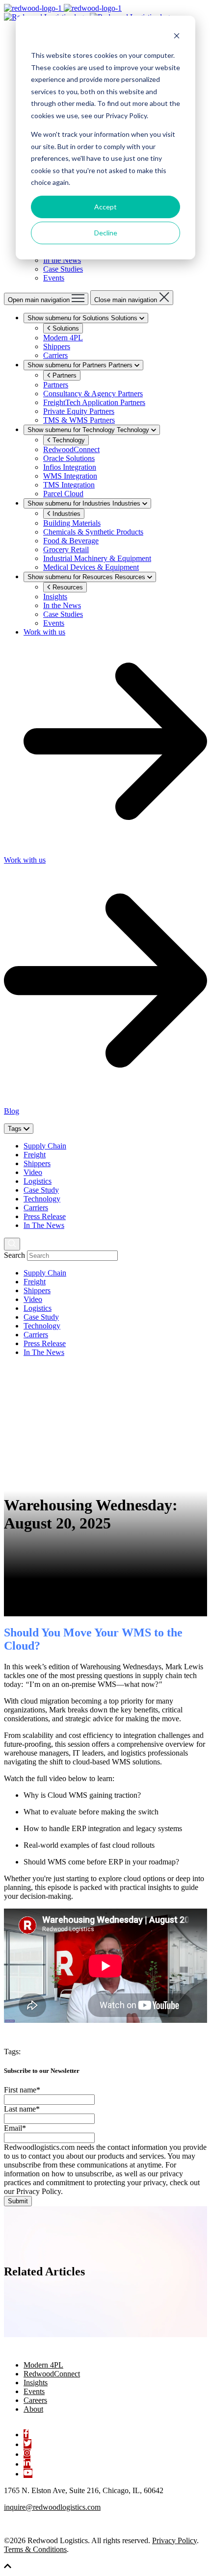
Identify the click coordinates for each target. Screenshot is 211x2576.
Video (33, 1172)
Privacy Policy (174, 2540)
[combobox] (72, 1256)
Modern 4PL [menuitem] (43, 2365)
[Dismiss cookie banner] (177, 37)
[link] (89, 13)
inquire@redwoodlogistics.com (52, 2507)
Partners (64, 375)
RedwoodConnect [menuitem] (52, 2374)
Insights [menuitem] (36, 2383)
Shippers (37, 1163)
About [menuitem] (33, 2409)
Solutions (65, 328)
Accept (105, 207)
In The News (44, 1225)
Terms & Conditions (35, 2549)
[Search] (12, 1244)
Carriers (36, 1208)
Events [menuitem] (34, 2391)
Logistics (38, 1181)
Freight (35, 1155)
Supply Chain (45, 1146)
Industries (66, 514)
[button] (8, 2567)
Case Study (41, 1190)
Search (14, 1255)
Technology (68, 440)
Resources (67, 587)
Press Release (45, 1216)
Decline (106, 233)
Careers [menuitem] (35, 2400)
